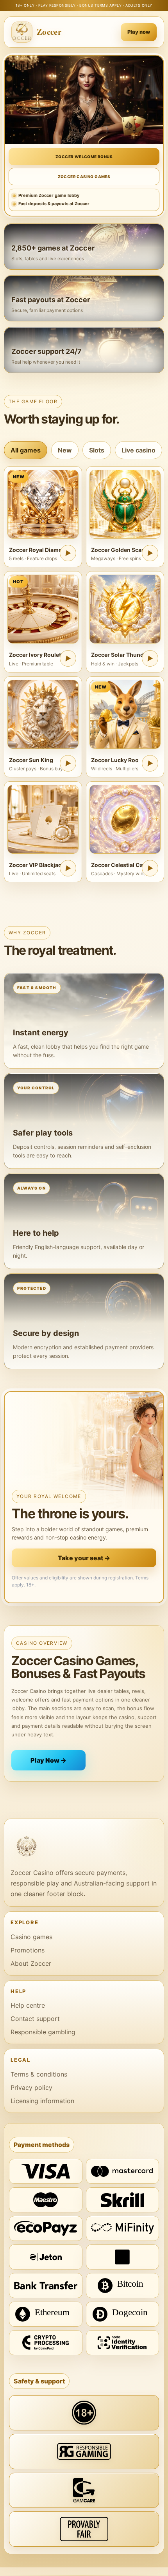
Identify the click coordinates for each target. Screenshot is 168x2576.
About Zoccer (31, 1963)
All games (26, 450)
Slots (97, 450)
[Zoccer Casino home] (84, 1846)
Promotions (28, 1950)
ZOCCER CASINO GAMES (84, 177)
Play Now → (48, 1760)
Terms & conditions (39, 2074)
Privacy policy (31, 2087)
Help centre (28, 2005)
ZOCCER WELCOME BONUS (84, 157)
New (65, 450)
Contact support (35, 2019)
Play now (139, 32)
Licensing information (42, 2101)
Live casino (139, 450)
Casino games (31, 1937)
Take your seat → (84, 1558)
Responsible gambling (43, 2032)
